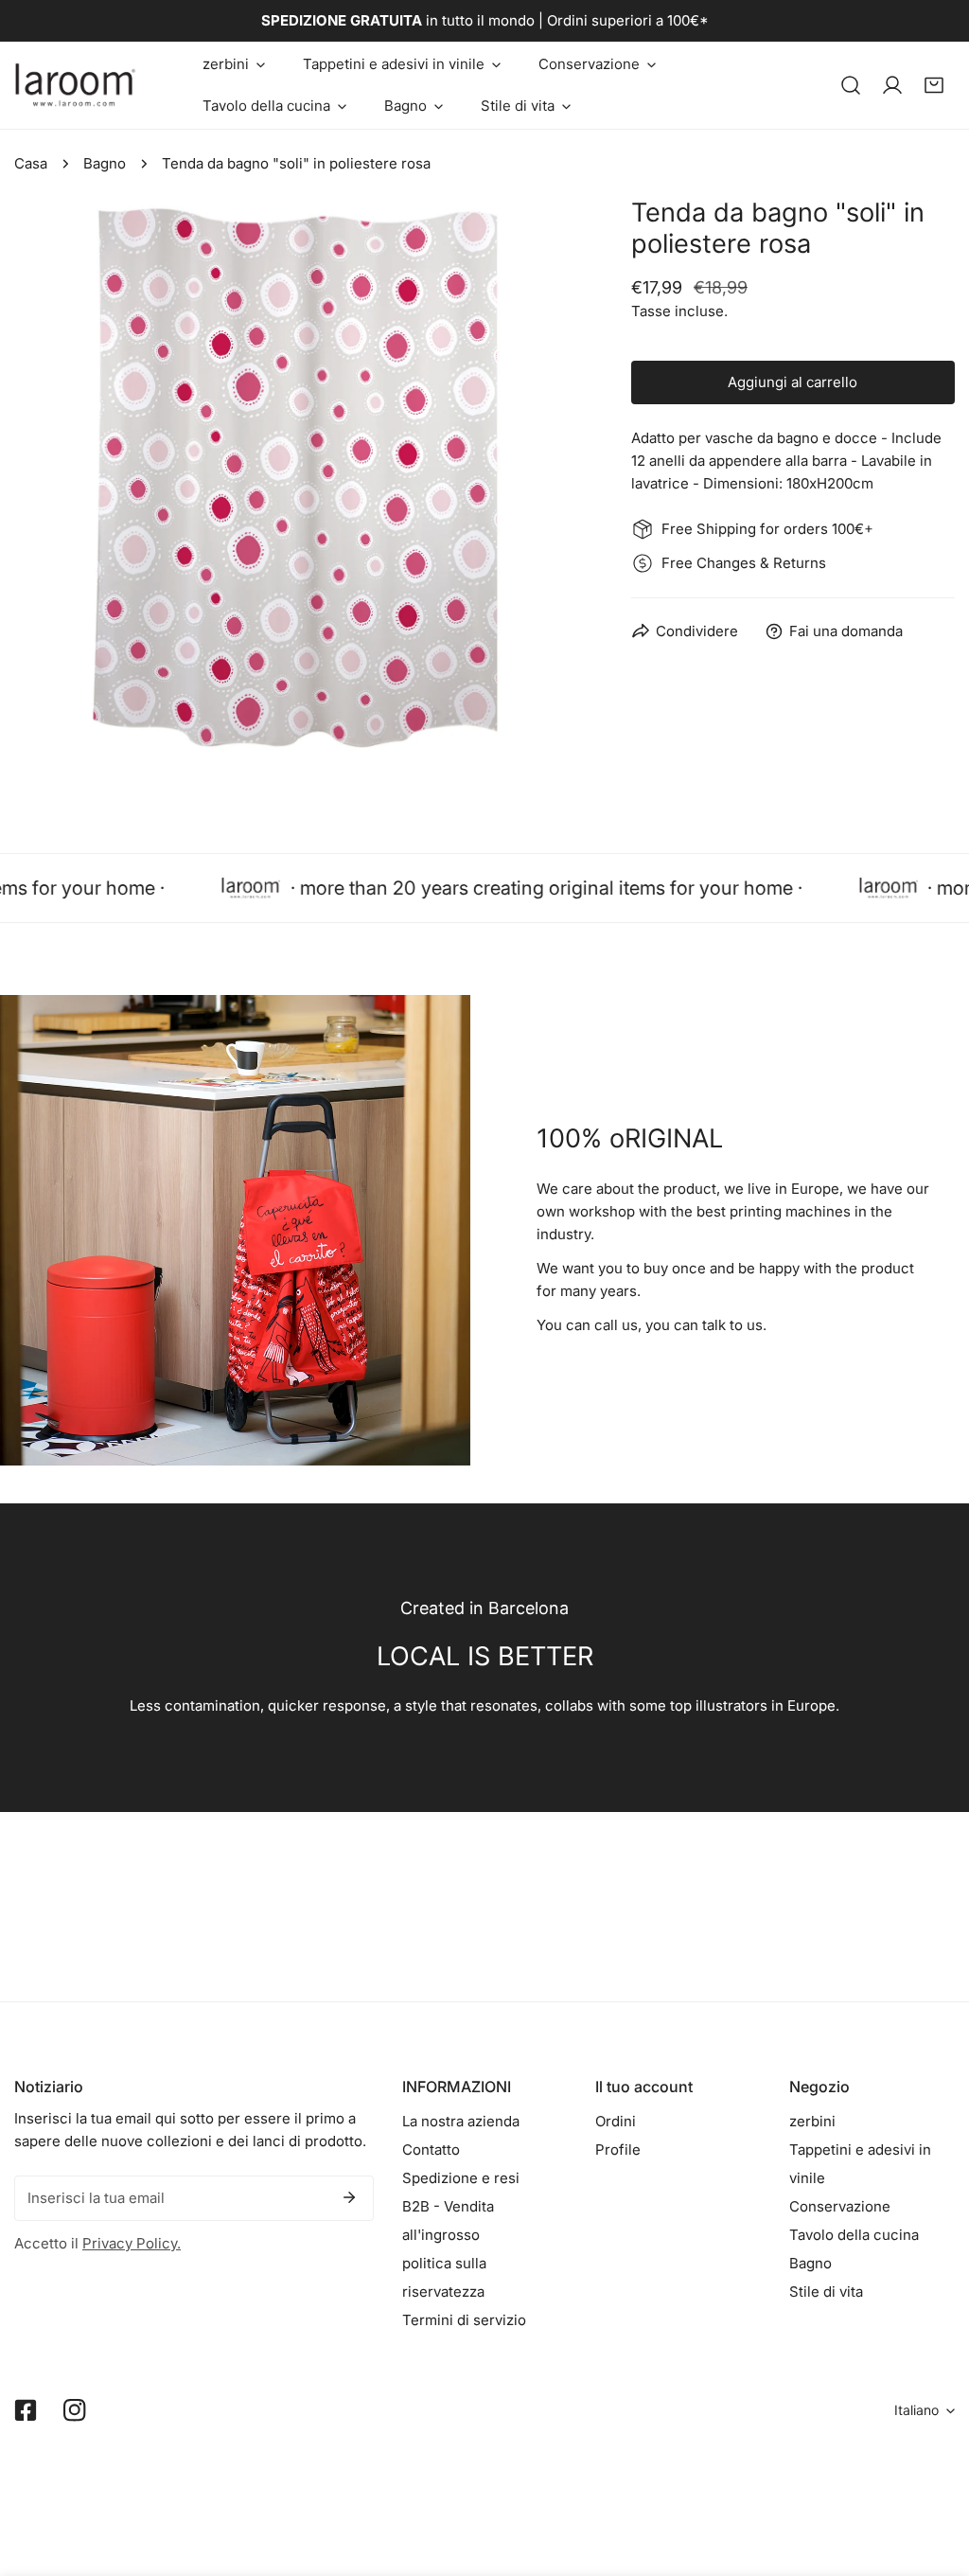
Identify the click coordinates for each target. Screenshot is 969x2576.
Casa (31, 163)
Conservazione (840, 2206)
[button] (234, 64)
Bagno (105, 163)
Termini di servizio (464, 2320)
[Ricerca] (851, 85)
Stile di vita (826, 2292)
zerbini (812, 2121)
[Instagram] (75, 2410)
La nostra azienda (461, 2121)
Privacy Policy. (132, 2243)
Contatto (431, 2150)
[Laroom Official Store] (76, 85)
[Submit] (349, 2197)
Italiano (916, 2410)
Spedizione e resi (461, 2178)
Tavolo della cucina (854, 2235)
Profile (618, 2150)
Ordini (616, 2121)
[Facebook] (26, 2410)
